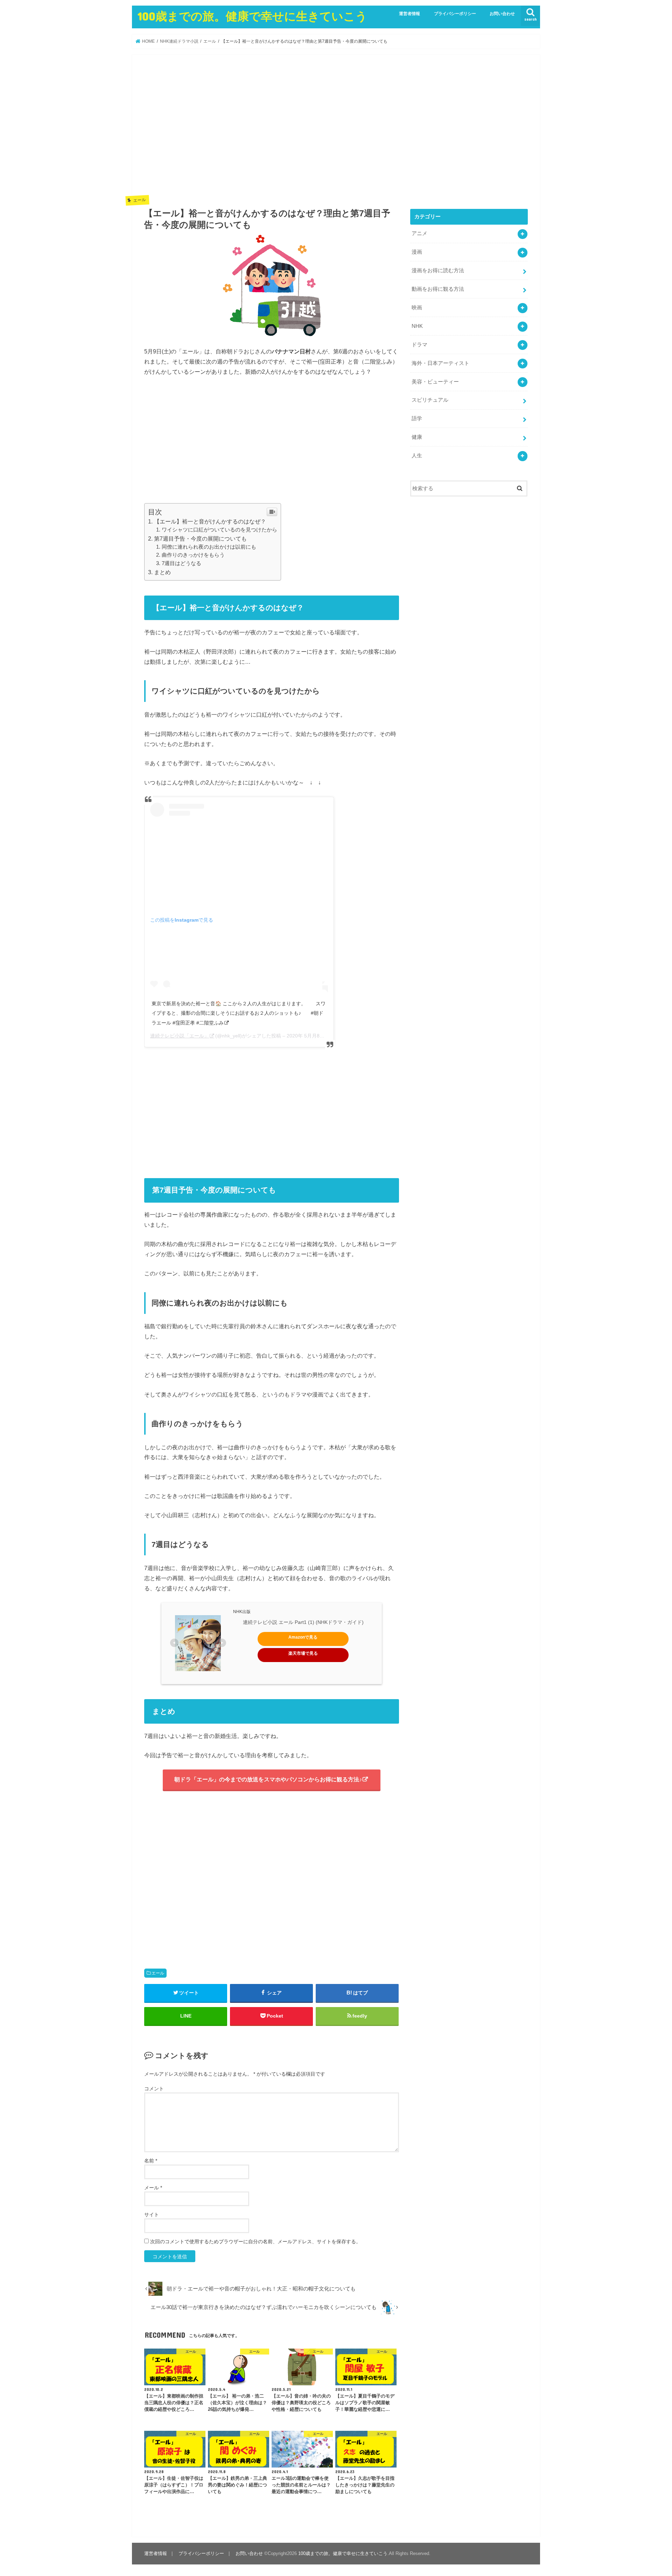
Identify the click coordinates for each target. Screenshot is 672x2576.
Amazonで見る (303, 1637)
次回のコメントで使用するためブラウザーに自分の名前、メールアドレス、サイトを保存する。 (255, 2241)
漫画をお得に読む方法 (438, 270)
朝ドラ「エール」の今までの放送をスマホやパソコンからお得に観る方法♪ (268, 1779)
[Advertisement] (272, 130)
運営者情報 (409, 14)
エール (158, 1973)
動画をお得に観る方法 (438, 289)
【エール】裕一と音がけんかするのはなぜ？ (210, 522)
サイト (152, 2215)
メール (153, 2188)
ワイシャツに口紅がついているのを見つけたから (219, 530)
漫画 (417, 252)
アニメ (419, 233)
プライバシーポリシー (455, 14)
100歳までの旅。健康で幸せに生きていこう (252, 16)
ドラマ (419, 345)
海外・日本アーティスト (440, 363)
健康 (417, 437)
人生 (417, 456)
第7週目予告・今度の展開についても (200, 539)
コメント (154, 2089)
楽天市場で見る (303, 1653)
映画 (417, 308)
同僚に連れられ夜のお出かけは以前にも (209, 547)
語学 (417, 418)
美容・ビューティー (435, 382)
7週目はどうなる (181, 563)
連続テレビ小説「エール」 (180, 1036)
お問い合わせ (502, 14)
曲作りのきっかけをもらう (193, 555)
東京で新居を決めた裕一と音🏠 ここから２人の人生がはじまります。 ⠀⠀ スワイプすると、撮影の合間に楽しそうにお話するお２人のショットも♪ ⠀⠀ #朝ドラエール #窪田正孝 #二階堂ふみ (239, 1013)
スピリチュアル (430, 400)
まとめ (162, 572)
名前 (151, 2161)
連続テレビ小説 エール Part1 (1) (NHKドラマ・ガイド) (303, 1622)
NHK (417, 326)
